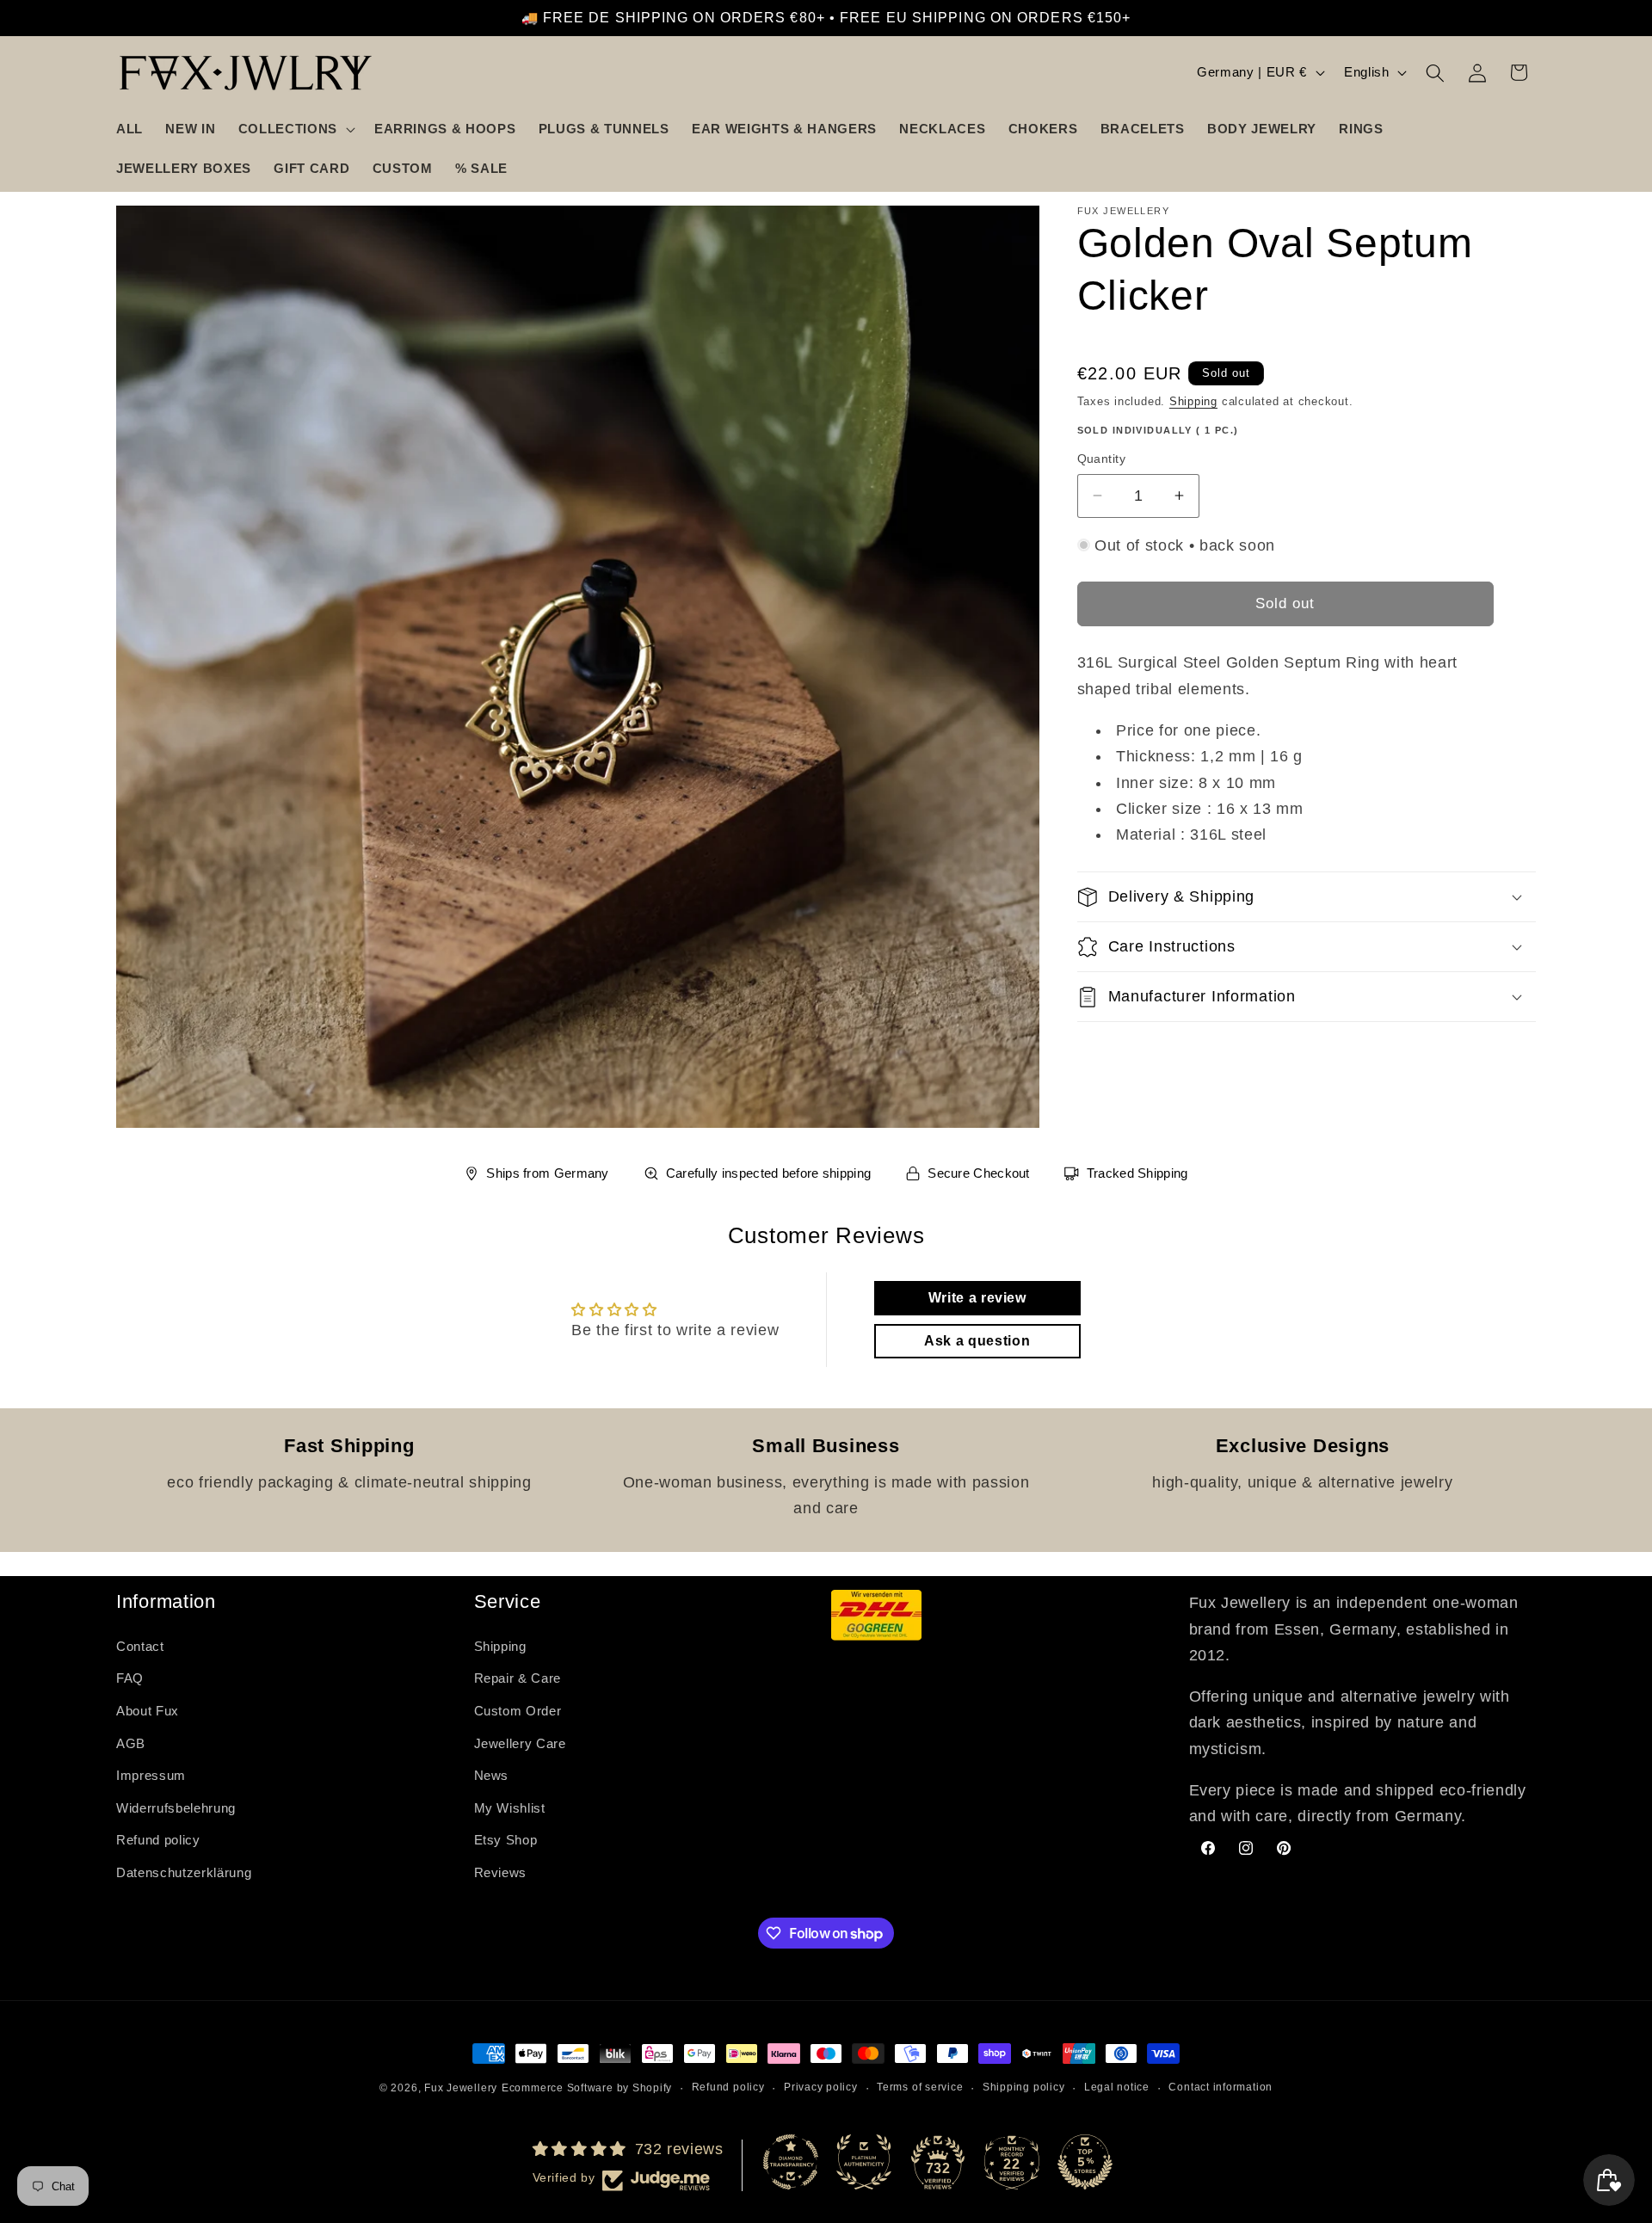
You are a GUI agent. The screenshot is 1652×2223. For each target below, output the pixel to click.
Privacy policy (821, 2087)
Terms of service (920, 2087)
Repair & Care (518, 1678)
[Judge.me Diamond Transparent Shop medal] (791, 2162)
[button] (295, 129)
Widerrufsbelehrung (176, 1808)
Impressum (151, 1775)
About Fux (148, 1711)
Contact (140, 1646)
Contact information (1221, 2087)
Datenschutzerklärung (184, 1872)
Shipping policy (1024, 2087)
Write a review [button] (977, 1298)
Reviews (501, 1872)
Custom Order (518, 1711)
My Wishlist (510, 1808)
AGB (131, 1743)
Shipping (1193, 401)
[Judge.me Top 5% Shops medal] (1085, 2162)
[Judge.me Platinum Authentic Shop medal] (864, 2162)
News (492, 1775)
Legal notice (1117, 2087)
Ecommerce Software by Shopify (587, 2088)
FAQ (130, 1678)
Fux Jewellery (461, 2088)
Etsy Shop (506, 1840)
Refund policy (158, 1840)
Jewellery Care (520, 1743)
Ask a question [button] (977, 1341)
